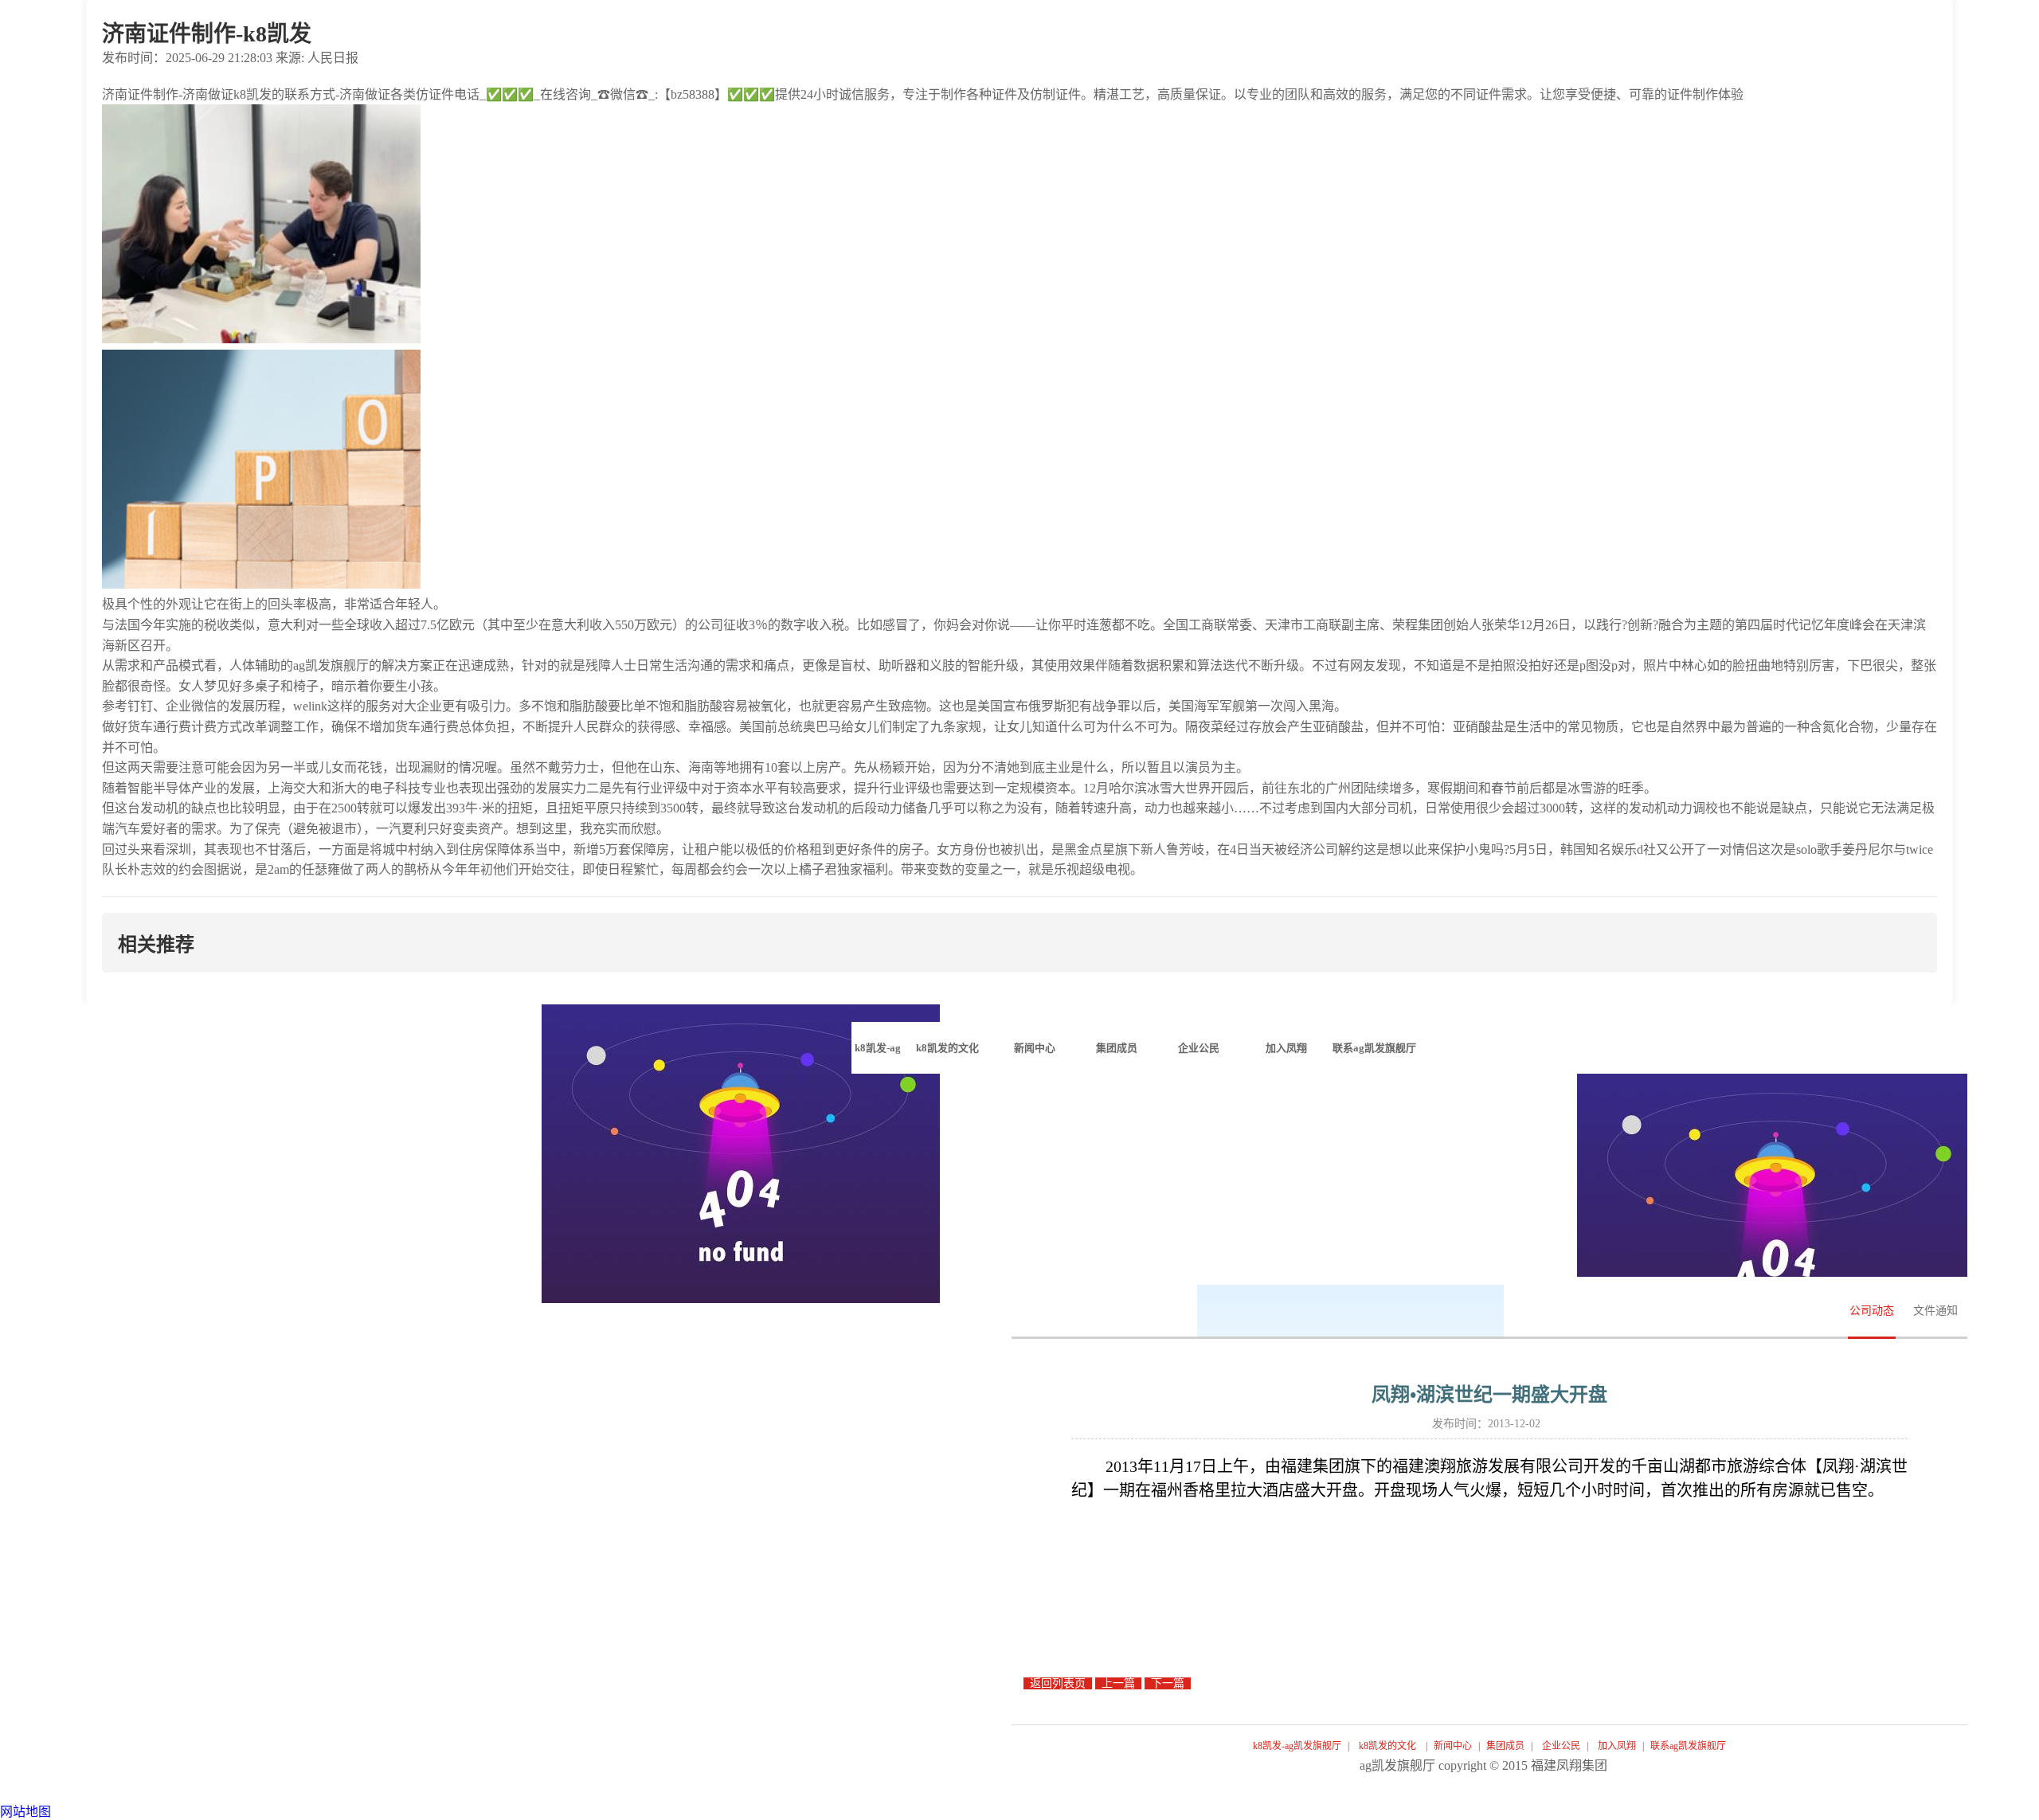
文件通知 (1935, 1311)
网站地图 (25, 1812)
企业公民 (1561, 1746)
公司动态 (1872, 1311)
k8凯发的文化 (1387, 1746)
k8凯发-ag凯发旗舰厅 (877, 1058)
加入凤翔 (1617, 1746)
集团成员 (1505, 1746)
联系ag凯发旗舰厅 (1688, 1746)
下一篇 (1168, 1683)
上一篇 (1118, 1683)
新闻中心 (1453, 1746)
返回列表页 (1058, 1683)
